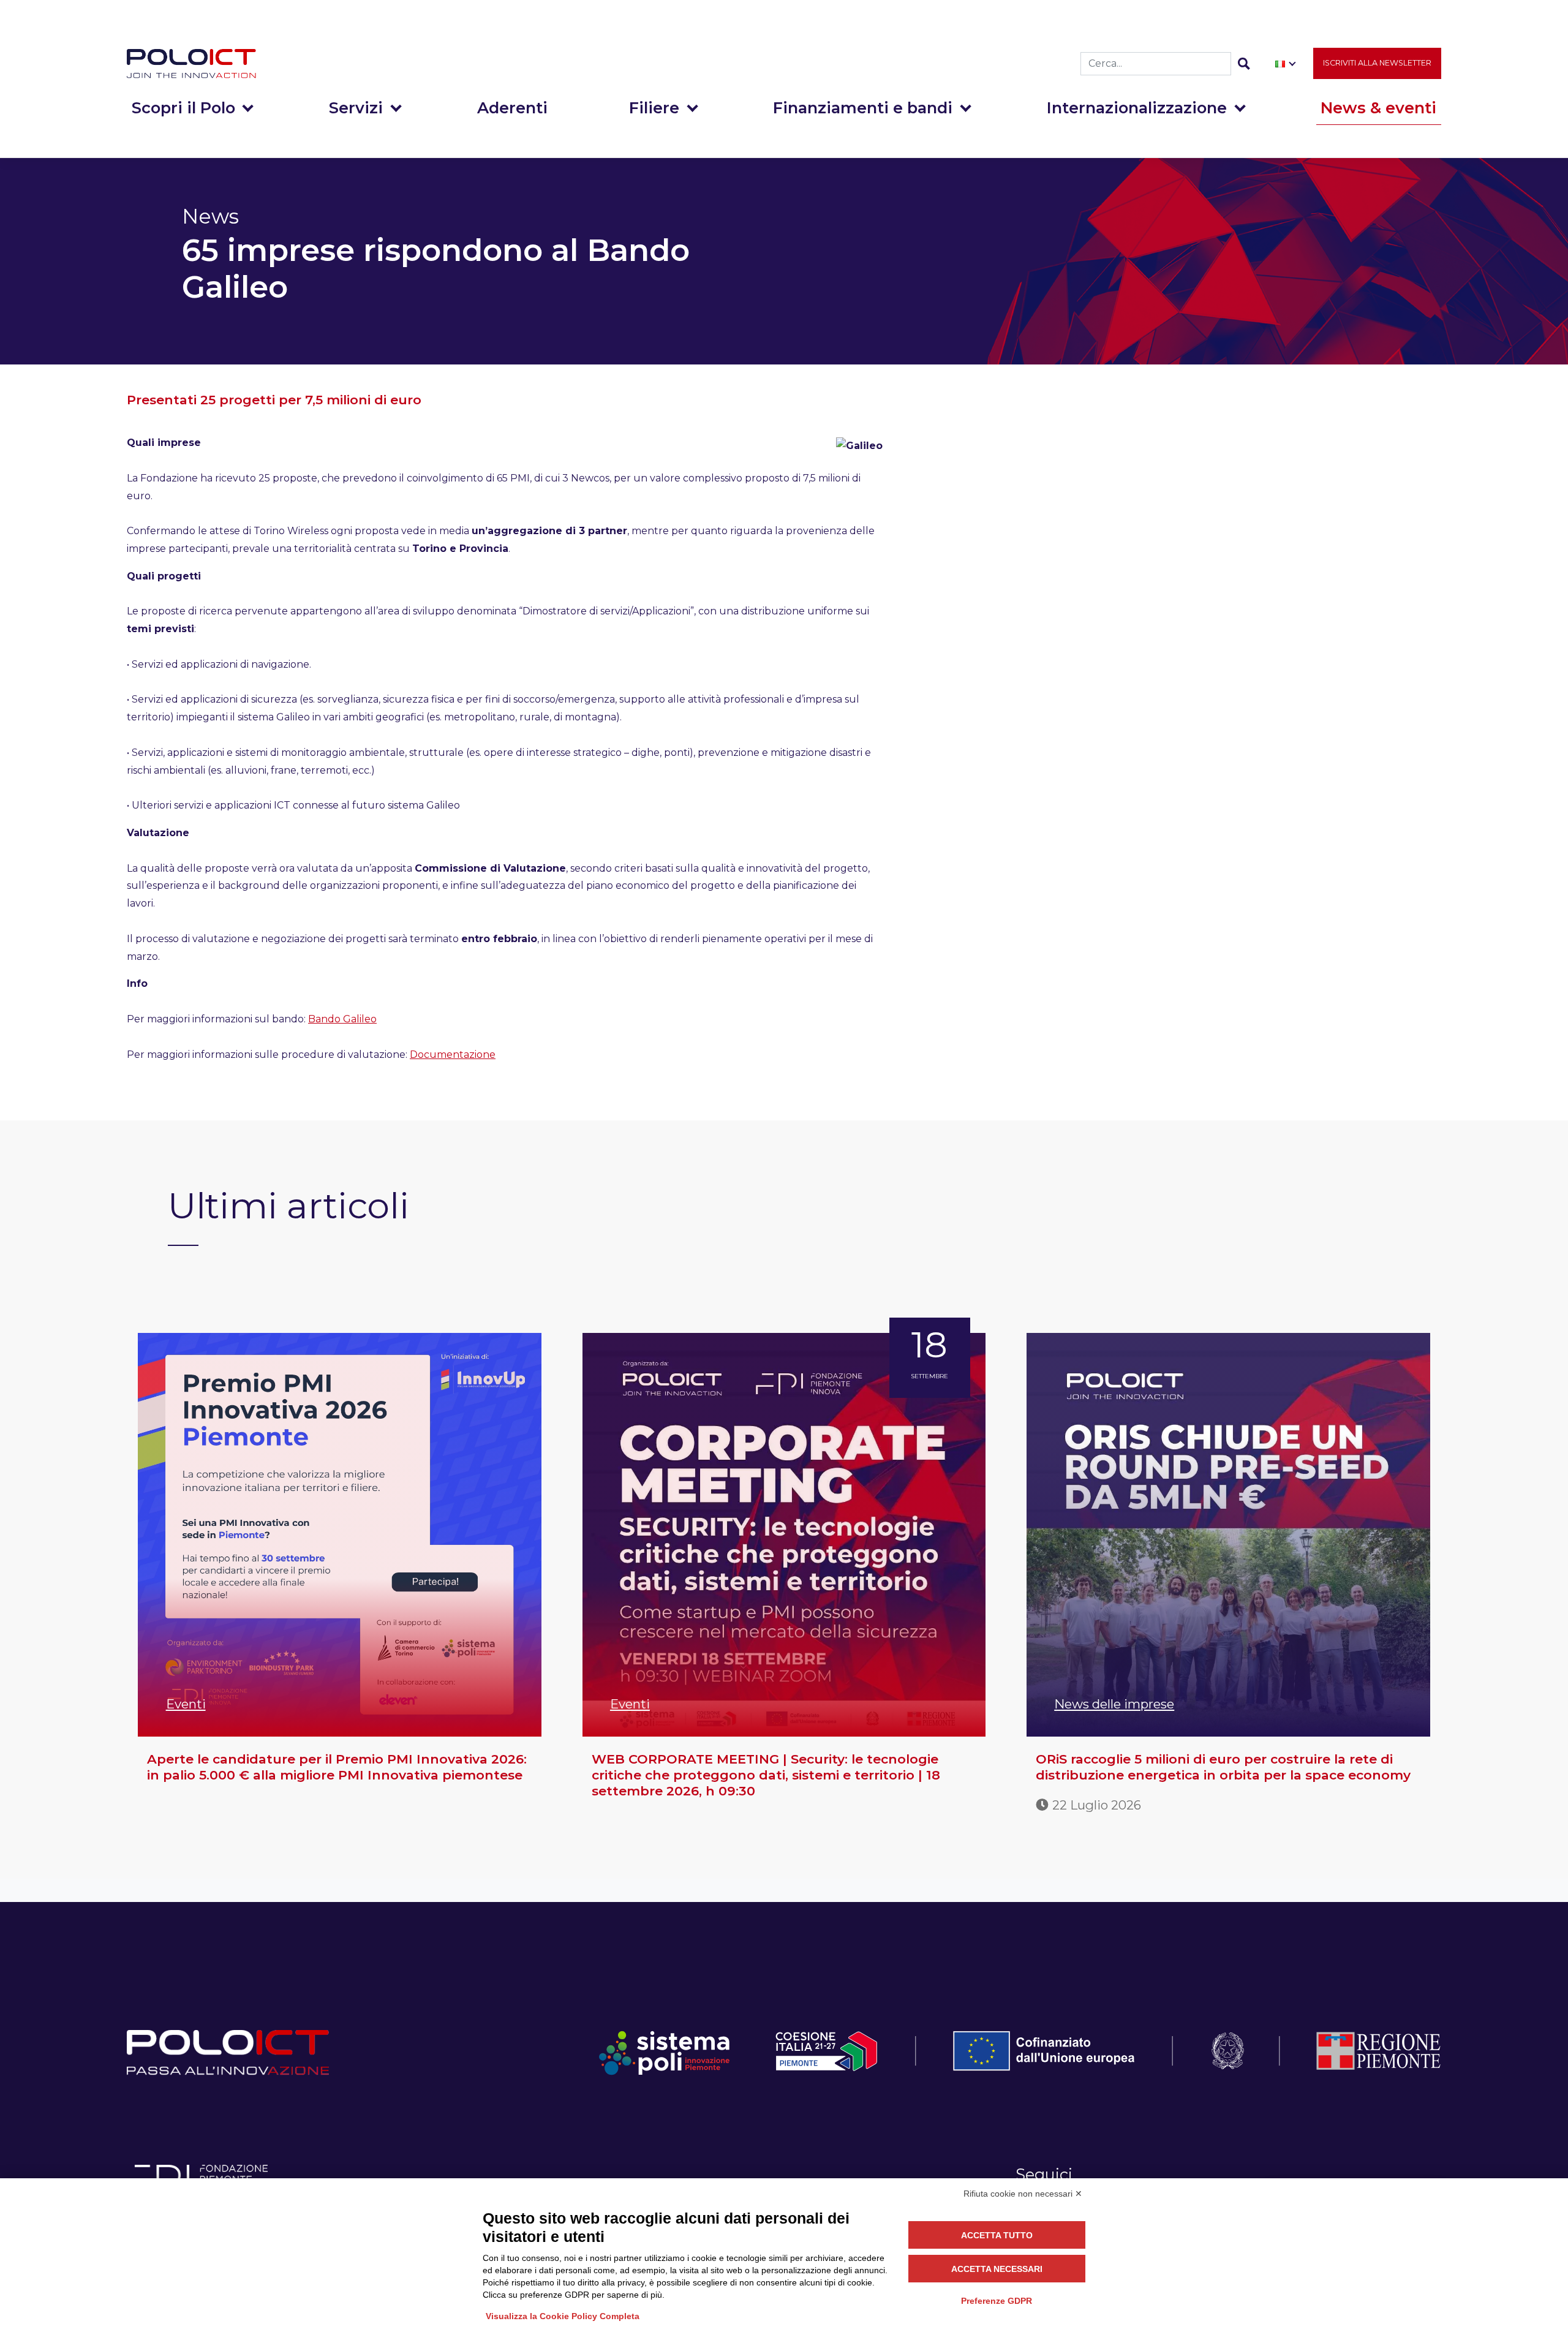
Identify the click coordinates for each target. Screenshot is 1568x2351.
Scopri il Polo (183, 108)
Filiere (654, 108)
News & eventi (1378, 108)
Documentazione (453, 1055)
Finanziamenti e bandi (863, 108)
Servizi (356, 108)
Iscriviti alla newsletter (1377, 63)
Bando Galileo (342, 1019)
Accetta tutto (997, 2235)
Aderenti (512, 108)
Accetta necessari (997, 2269)
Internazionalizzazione (1137, 108)
